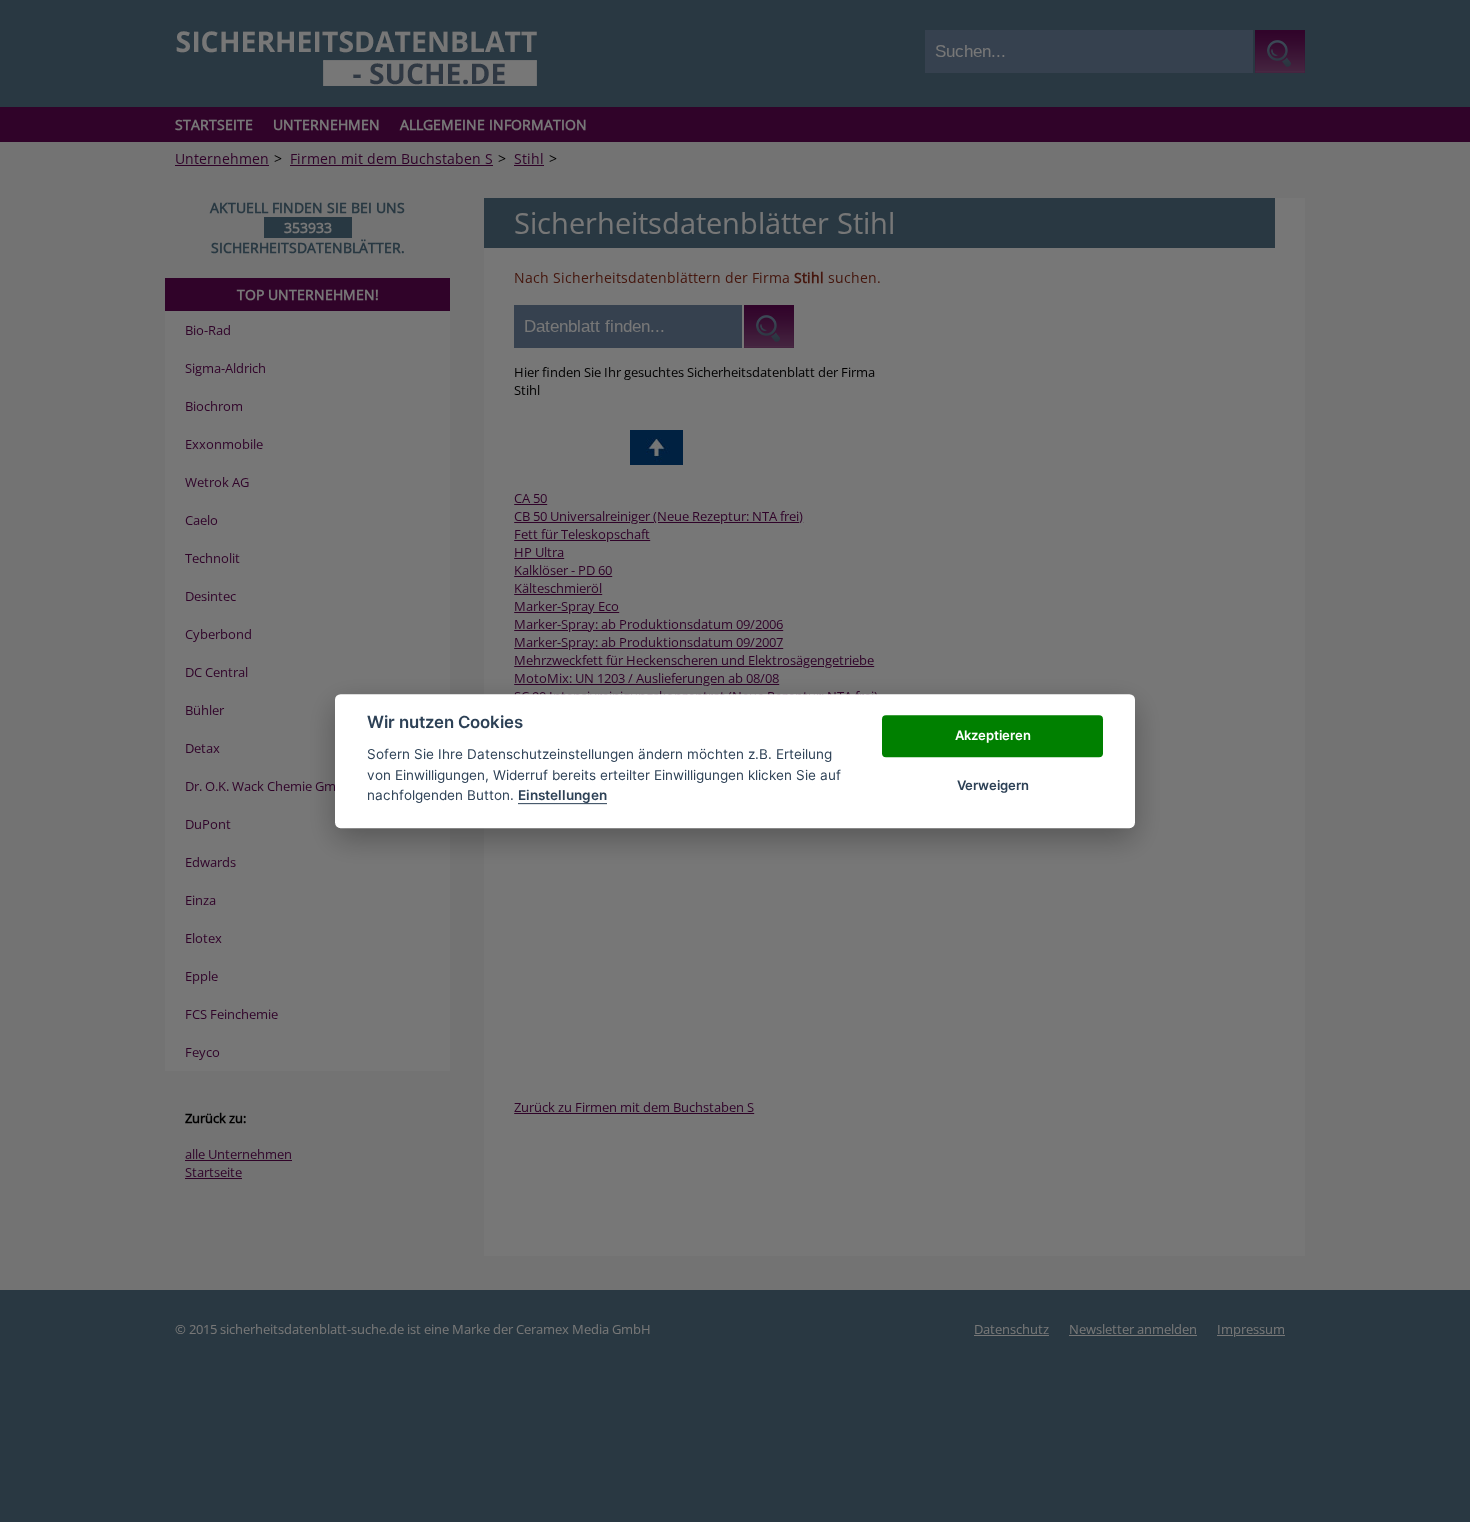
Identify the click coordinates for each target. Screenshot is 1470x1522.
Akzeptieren (993, 735)
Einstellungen (562, 795)
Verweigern (993, 785)
